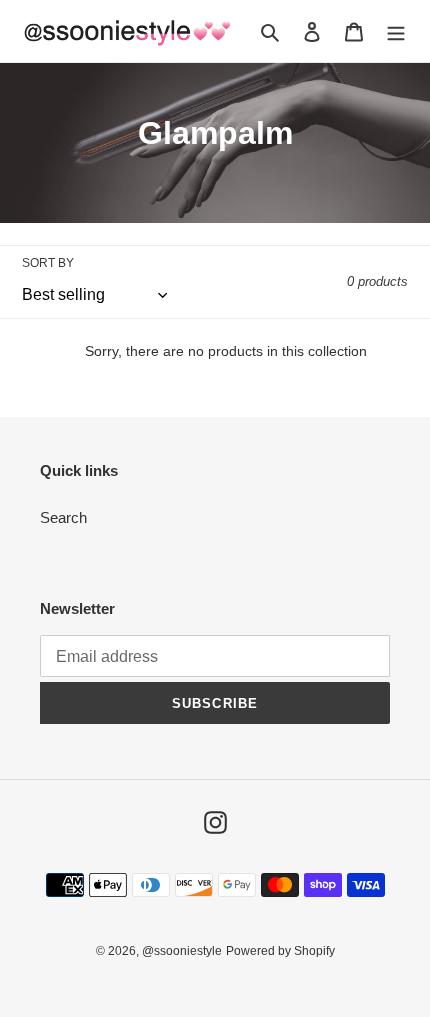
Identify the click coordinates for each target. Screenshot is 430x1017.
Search (63, 517)
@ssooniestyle (182, 951)
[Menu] (396, 31)
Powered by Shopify (280, 951)
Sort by (48, 263)
